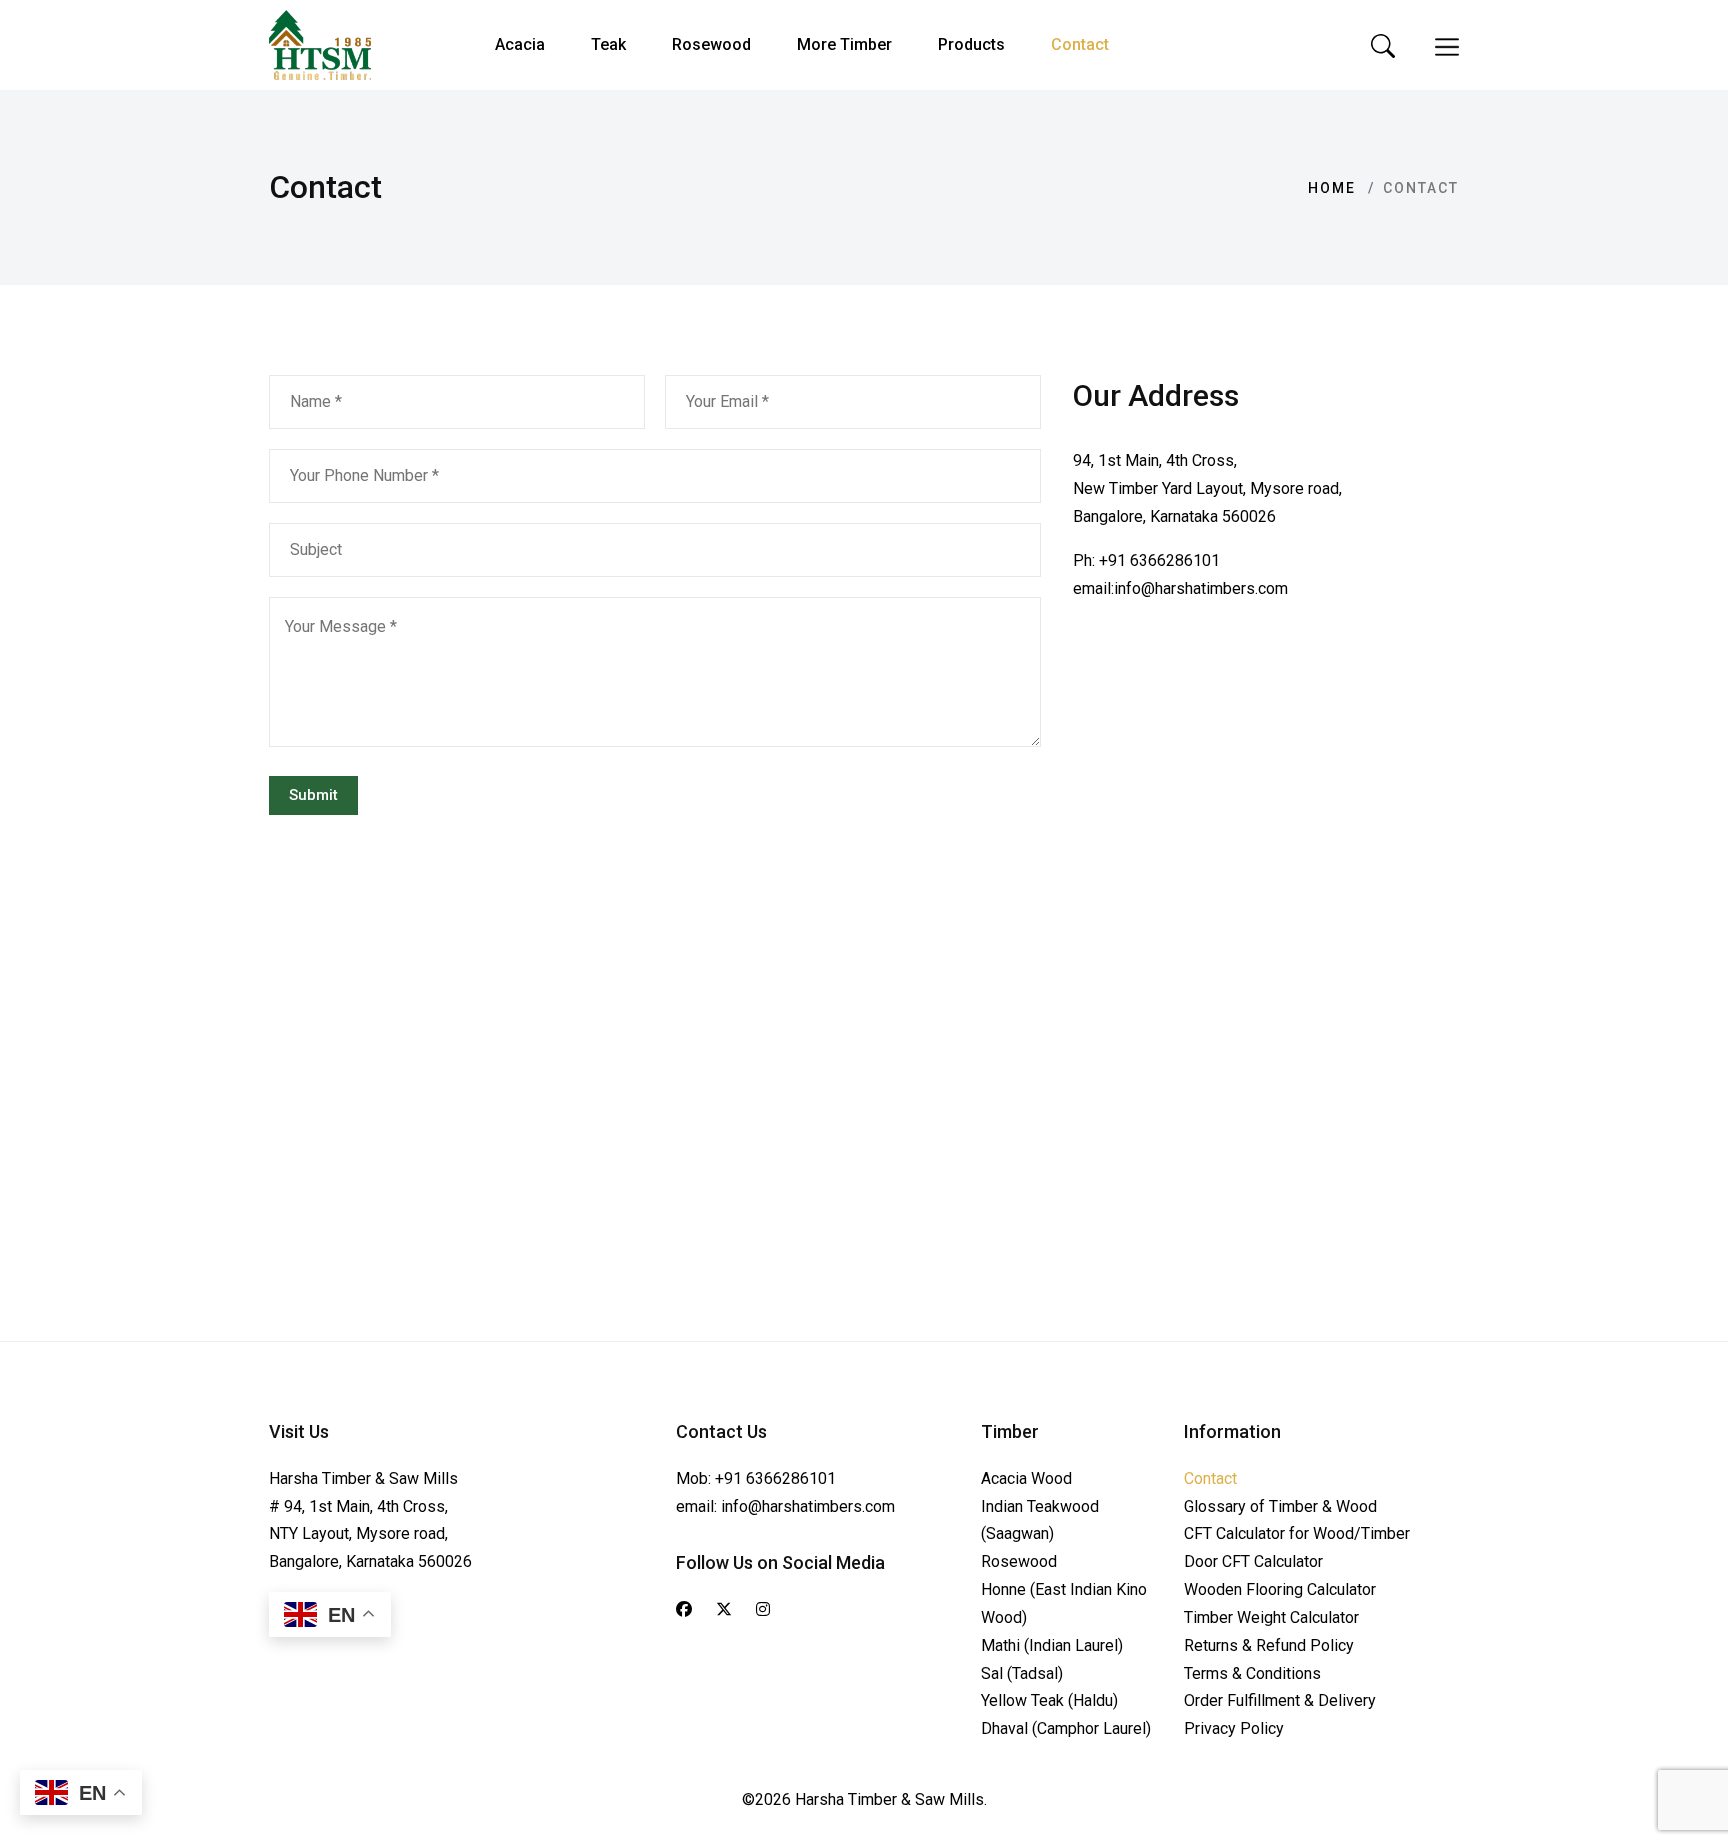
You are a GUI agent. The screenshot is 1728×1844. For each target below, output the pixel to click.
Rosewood (711, 44)
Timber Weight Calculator (1271, 1617)
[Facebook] (684, 1610)
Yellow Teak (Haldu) (1049, 1700)
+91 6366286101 (1159, 560)
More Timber (844, 44)
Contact (1080, 44)
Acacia (520, 44)
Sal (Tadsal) (1022, 1673)
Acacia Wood (1026, 1478)
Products (971, 44)
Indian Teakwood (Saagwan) (1040, 1520)
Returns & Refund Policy (1269, 1645)
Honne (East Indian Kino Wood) (1064, 1603)
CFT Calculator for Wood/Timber (1297, 1533)
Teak (608, 44)
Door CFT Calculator (1253, 1561)
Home (1332, 188)
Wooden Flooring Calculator (1280, 1589)
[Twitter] (724, 1610)
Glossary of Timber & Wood (1280, 1506)
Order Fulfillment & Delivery (1280, 1700)
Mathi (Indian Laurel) (1052, 1645)
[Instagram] (763, 1610)
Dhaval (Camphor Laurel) (1066, 1728)
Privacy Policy (1234, 1728)
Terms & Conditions (1252, 1673)
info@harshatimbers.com (1201, 588)
